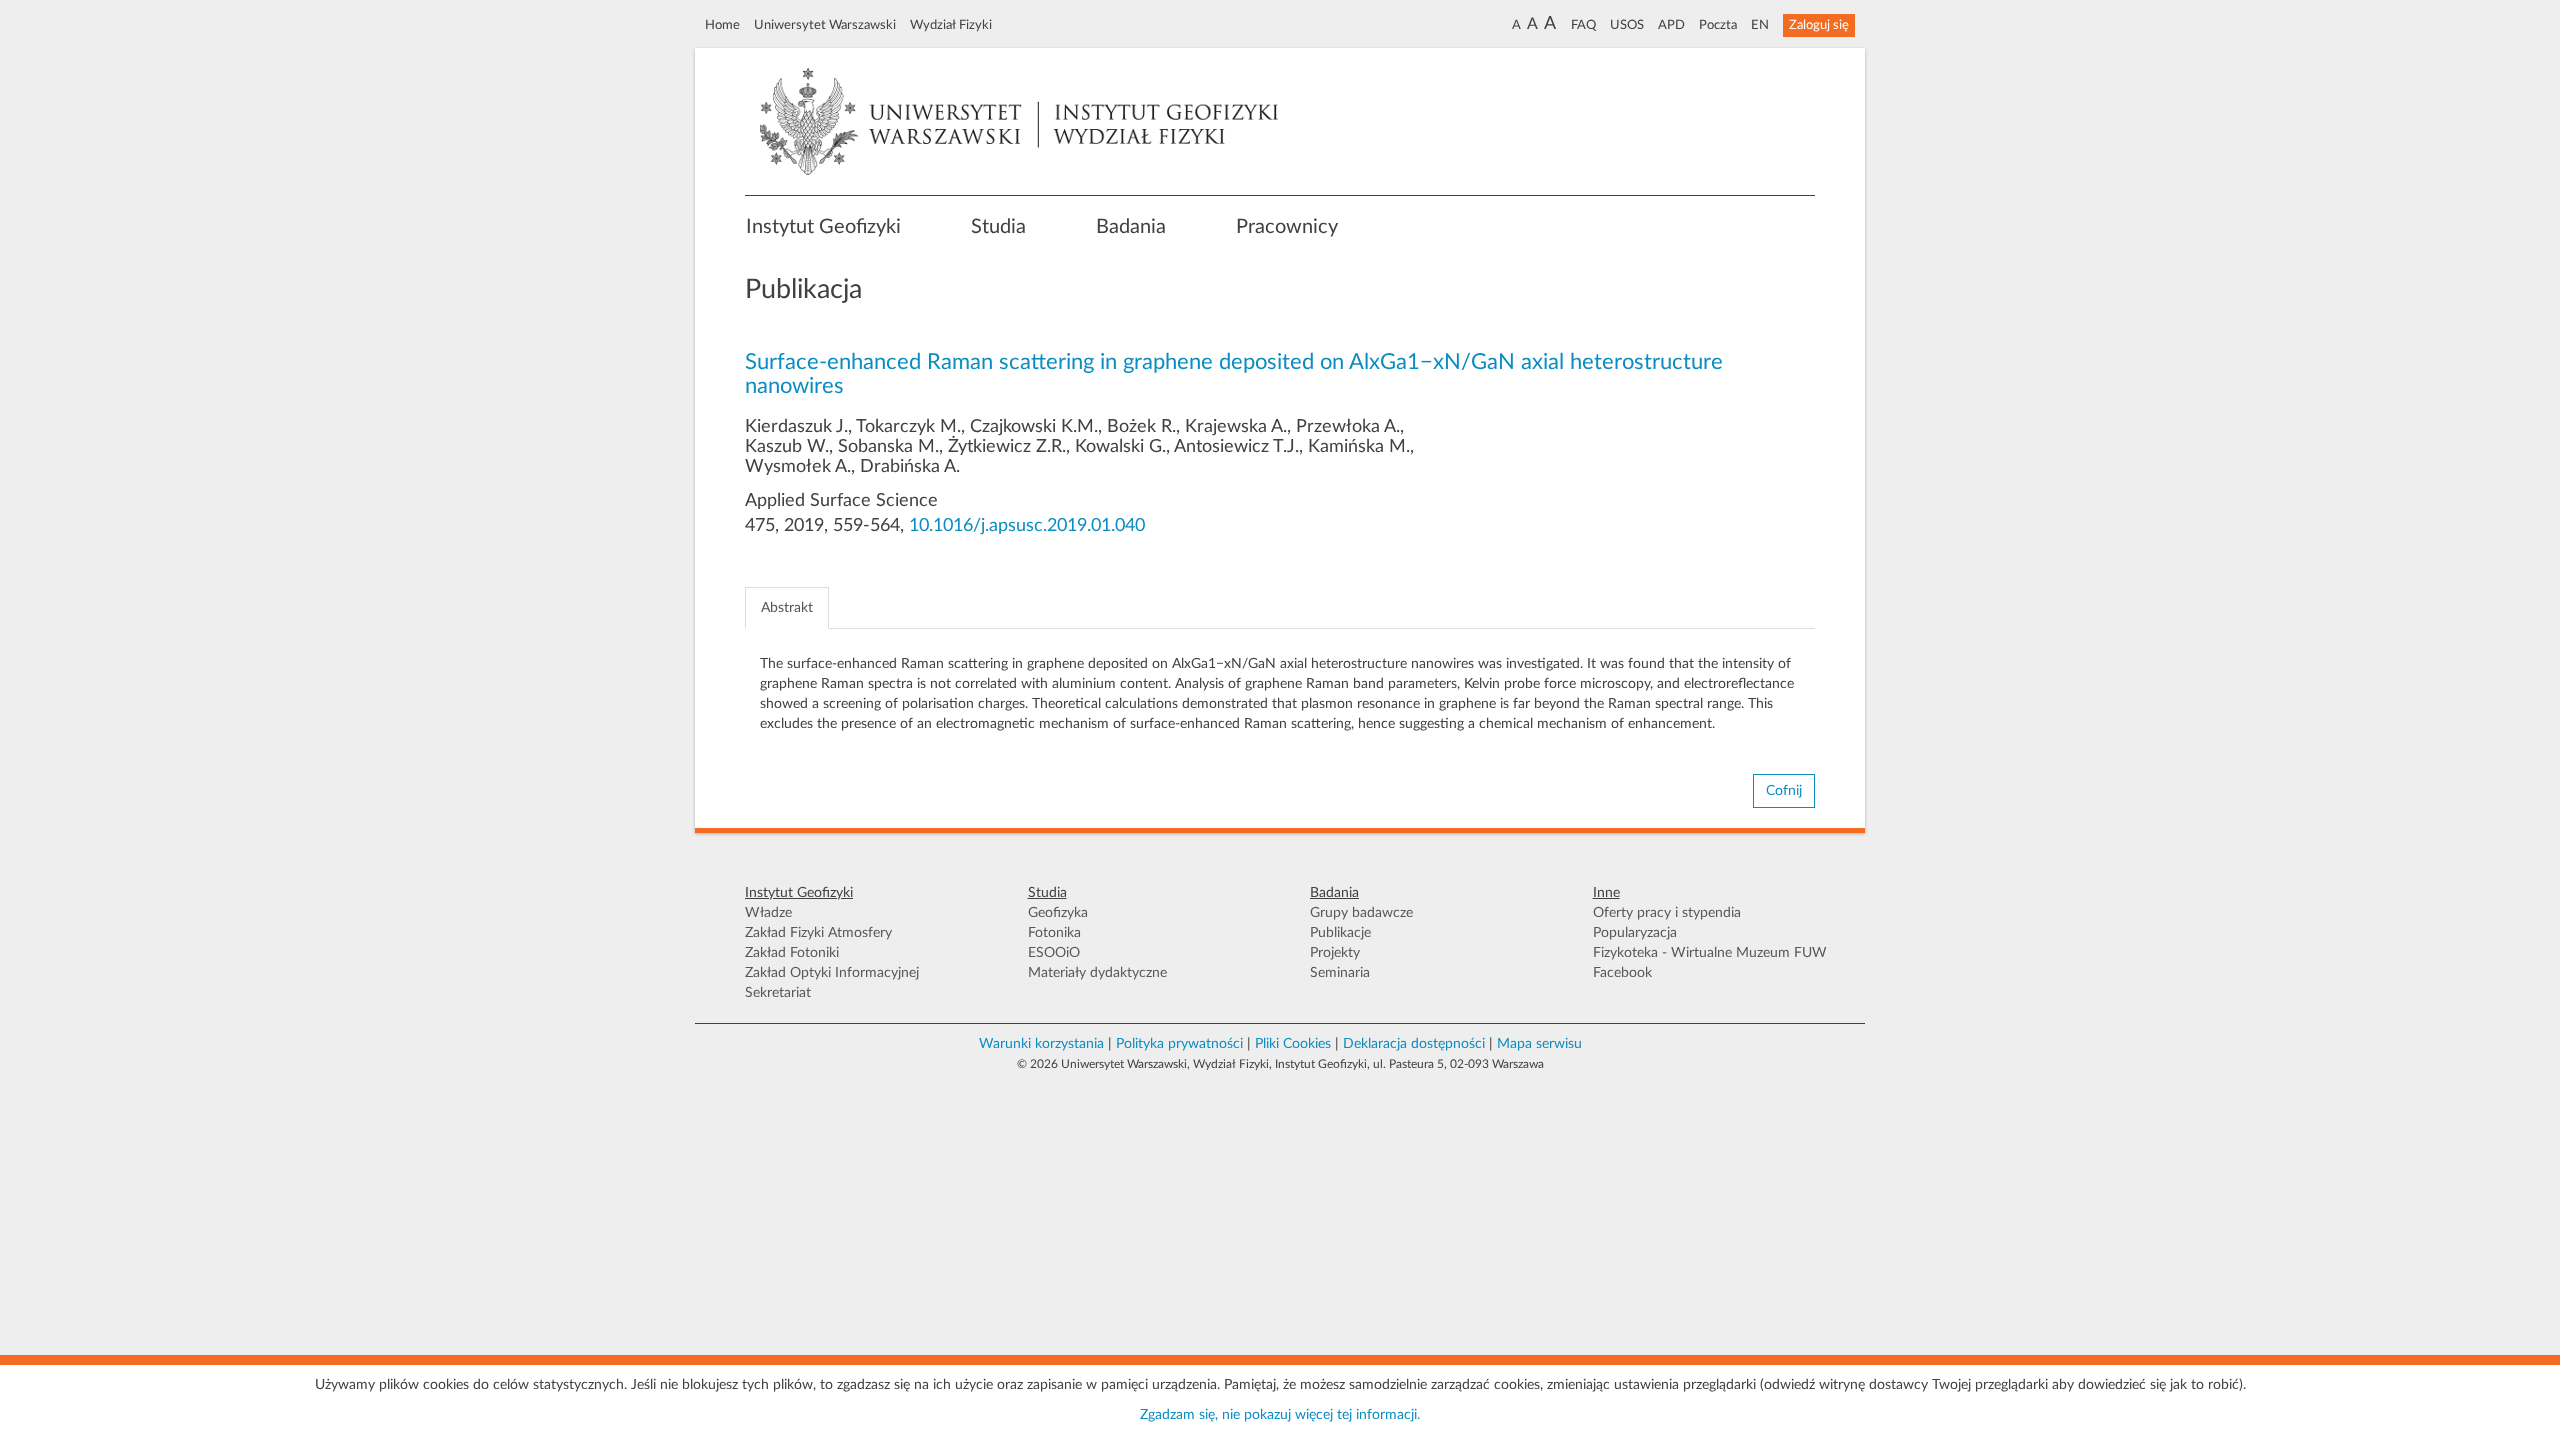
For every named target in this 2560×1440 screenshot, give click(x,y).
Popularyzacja (1635, 933)
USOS (1627, 25)
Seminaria (1340, 973)
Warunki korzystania (1041, 1044)
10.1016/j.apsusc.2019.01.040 (1027, 526)
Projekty (1335, 953)
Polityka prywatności (1179, 1044)
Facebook (1622, 973)
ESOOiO (1054, 953)
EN (1760, 25)
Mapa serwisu (1539, 1044)
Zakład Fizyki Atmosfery (818, 933)
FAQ (1583, 25)
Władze (768, 913)
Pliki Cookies (1293, 1044)
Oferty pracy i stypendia (1667, 913)
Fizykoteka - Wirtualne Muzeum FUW (1710, 953)
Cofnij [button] (1784, 791)
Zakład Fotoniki (792, 953)
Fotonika (1054, 933)
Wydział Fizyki (951, 25)
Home (722, 25)
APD (1671, 25)
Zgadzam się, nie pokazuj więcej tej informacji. (1280, 1415)
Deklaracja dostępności (1414, 1044)
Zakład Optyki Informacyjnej (832, 973)
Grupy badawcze (1361, 913)
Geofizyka (1058, 913)
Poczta (1718, 25)
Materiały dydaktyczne (1097, 973)
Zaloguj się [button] (1819, 25)
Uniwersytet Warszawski (825, 25)
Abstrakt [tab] (787, 608)
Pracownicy (1287, 227)
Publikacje (1340, 933)
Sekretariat (778, 993)
